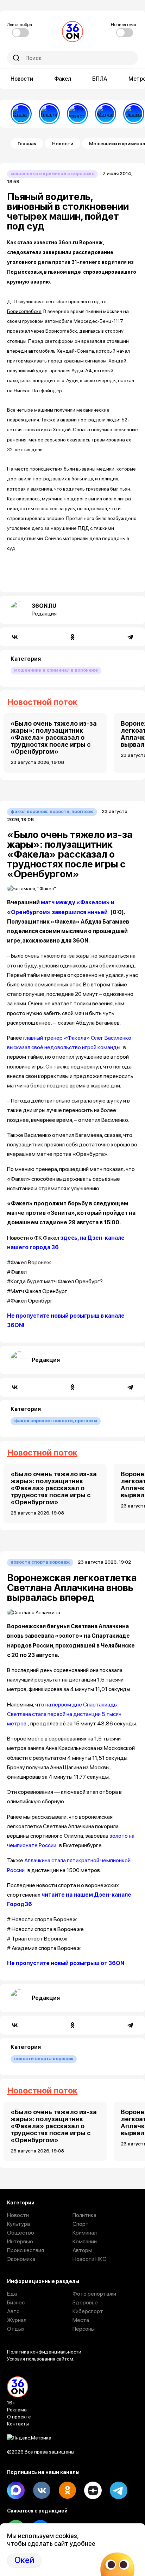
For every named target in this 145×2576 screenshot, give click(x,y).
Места (81, 2320)
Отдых (16, 2329)
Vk (42, 2490)
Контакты (18, 2424)
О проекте (19, 2417)
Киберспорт (88, 2311)
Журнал (17, 2320)
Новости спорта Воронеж (40, 1562)
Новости (22, 79)
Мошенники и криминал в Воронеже (52, 174)
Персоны (84, 2329)
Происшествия (26, 2250)
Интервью (20, 2241)
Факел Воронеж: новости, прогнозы (52, 811)
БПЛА (100, 79)
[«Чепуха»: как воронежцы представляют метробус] (106, 114)
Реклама (17, 2410)
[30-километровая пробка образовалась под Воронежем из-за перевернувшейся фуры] (134, 114)
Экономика (21, 2259)
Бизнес (16, 2302)
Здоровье (85, 2302)
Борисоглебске (24, 311)
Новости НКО (90, 2259)
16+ (11, 2403)
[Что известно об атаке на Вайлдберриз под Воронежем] (77, 114)
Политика (84, 2215)
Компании (85, 2241)
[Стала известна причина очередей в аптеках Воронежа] (21, 114)
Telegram (119, 2490)
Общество (21, 2233)
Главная (27, 144)
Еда (12, 2294)
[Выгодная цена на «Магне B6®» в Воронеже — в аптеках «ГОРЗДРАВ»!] (49, 114)
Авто (13, 2311)
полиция (109, 479)
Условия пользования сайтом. (41, 2359)
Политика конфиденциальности (44, 2352)
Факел (63, 79)
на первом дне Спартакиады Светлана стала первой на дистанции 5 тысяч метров (64, 1714)
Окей (24, 2560)
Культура (18, 2224)
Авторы (82, 2250)
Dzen (93, 2490)
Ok (67, 2490)
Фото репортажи (94, 2294)
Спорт (81, 2224)
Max (16, 2490)
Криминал (85, 2233)
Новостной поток (42, 702)
